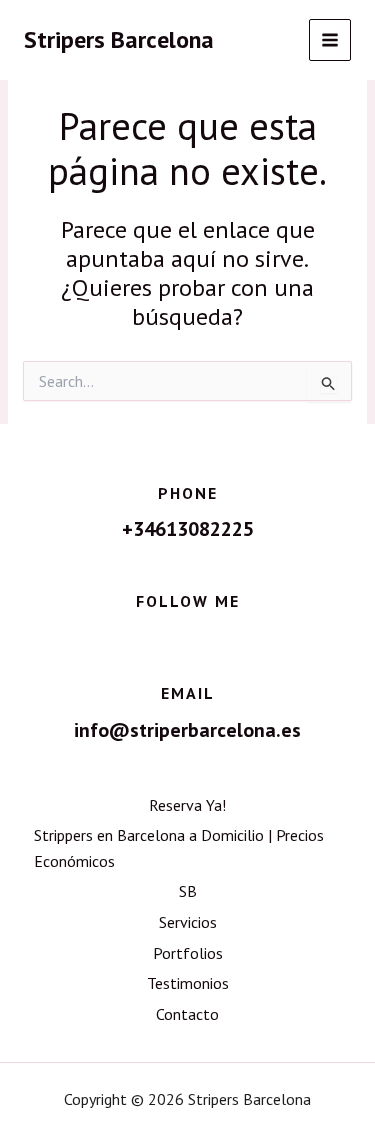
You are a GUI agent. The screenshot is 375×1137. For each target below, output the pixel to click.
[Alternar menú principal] (330, 40)
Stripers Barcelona (119, 39)
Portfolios (188, 953)
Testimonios (188, 983)
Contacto (187, 1014)
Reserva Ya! (187, 805)
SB (188, 891)
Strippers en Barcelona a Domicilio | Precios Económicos (179, 848)
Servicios (188, 922)
